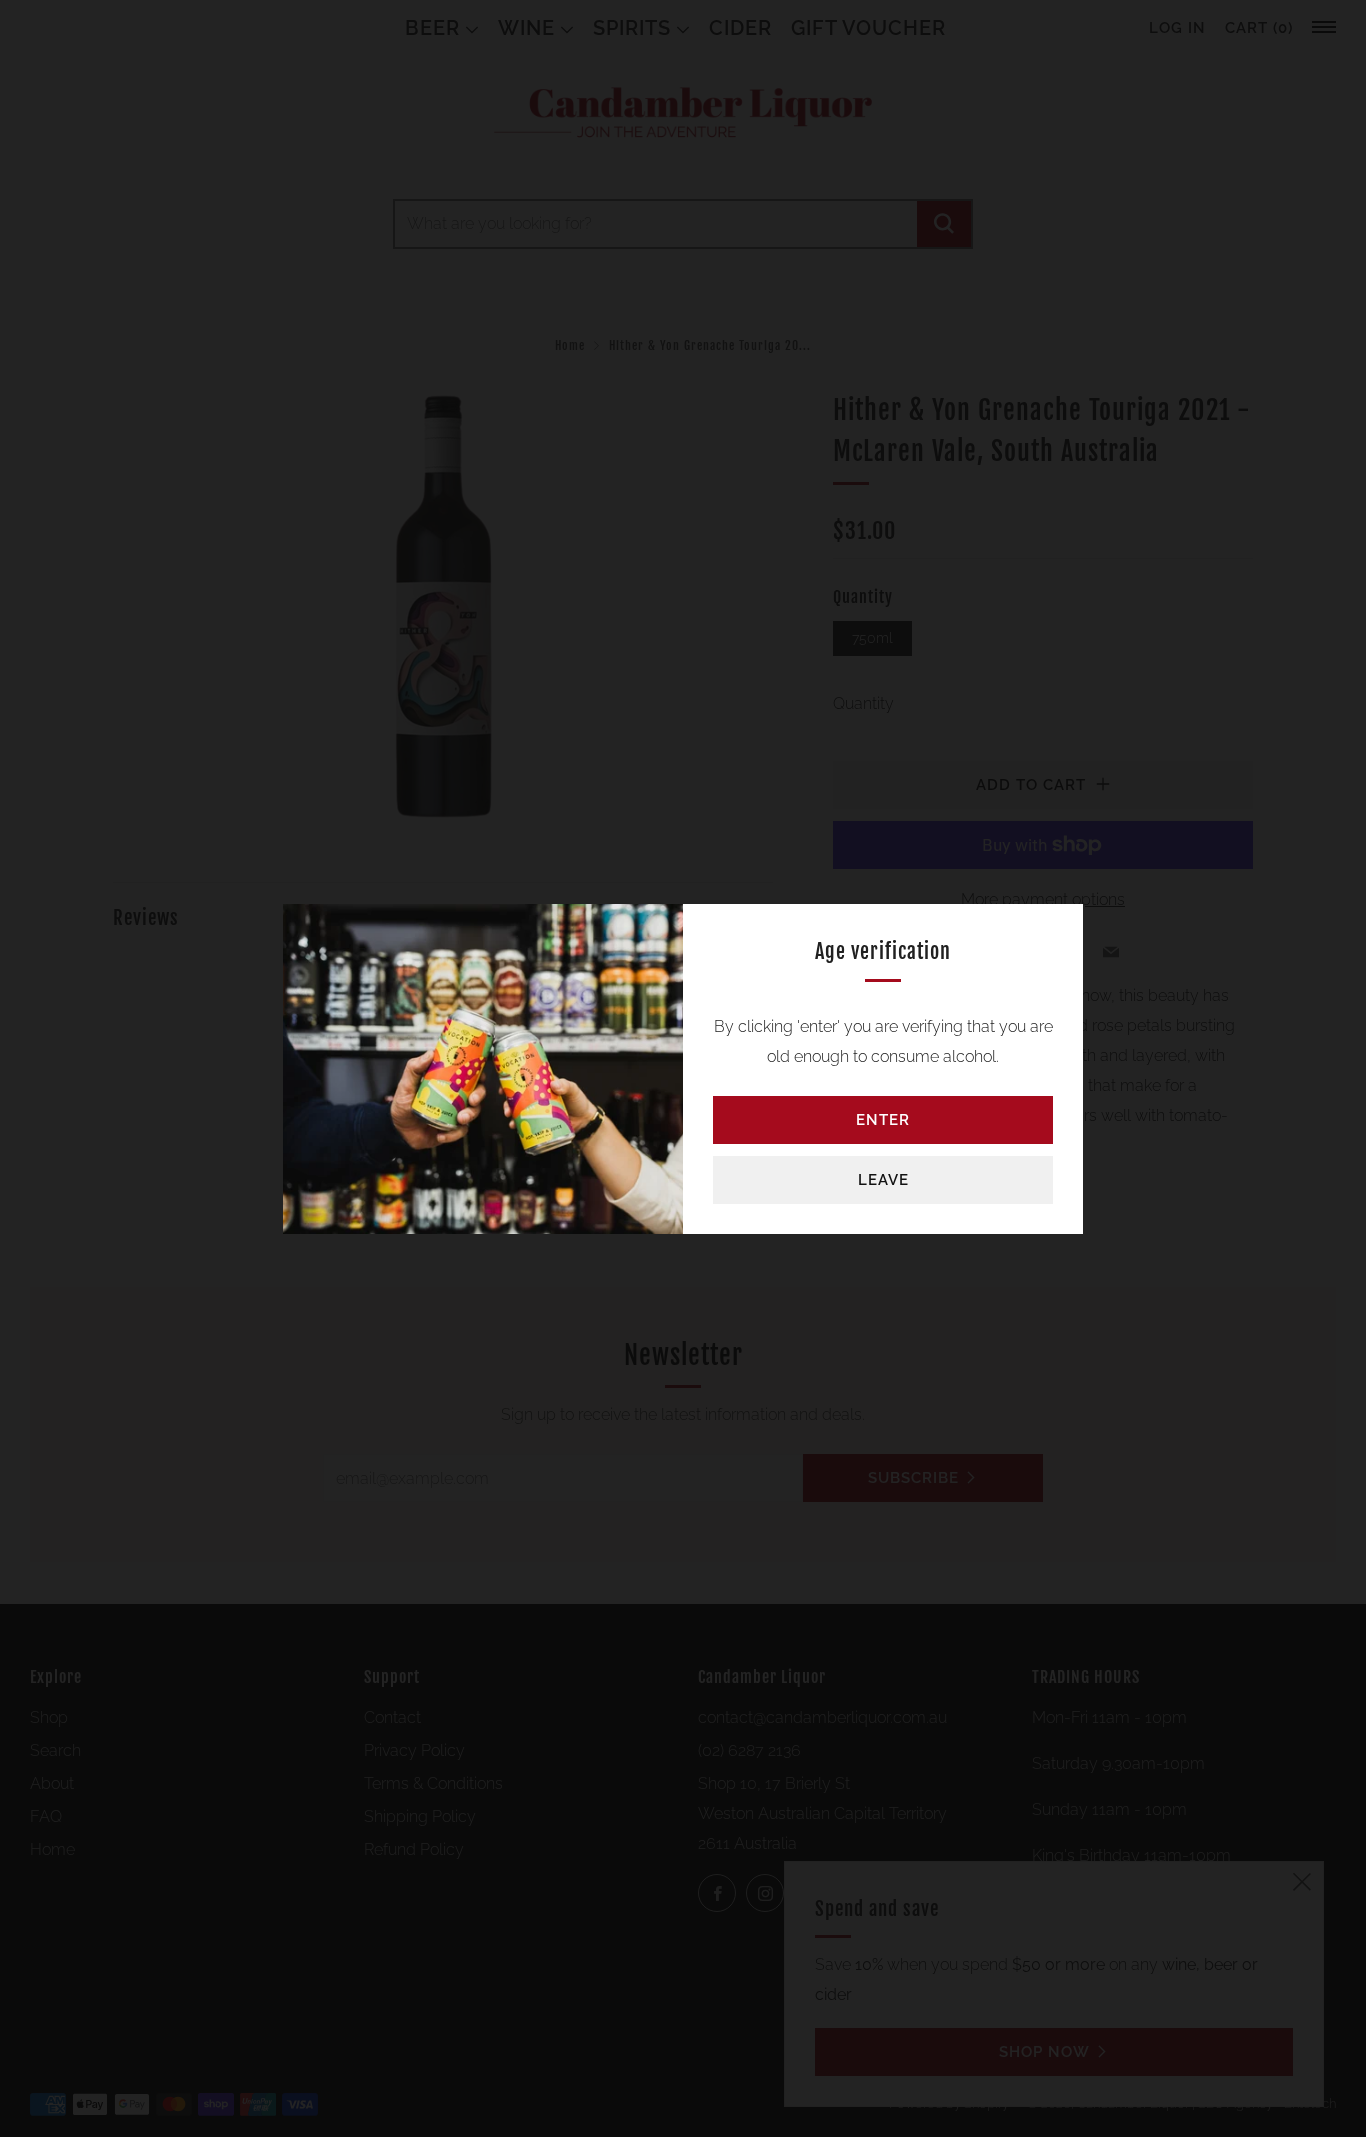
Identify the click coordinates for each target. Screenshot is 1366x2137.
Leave (883, 1180)
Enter (883, 1120)
